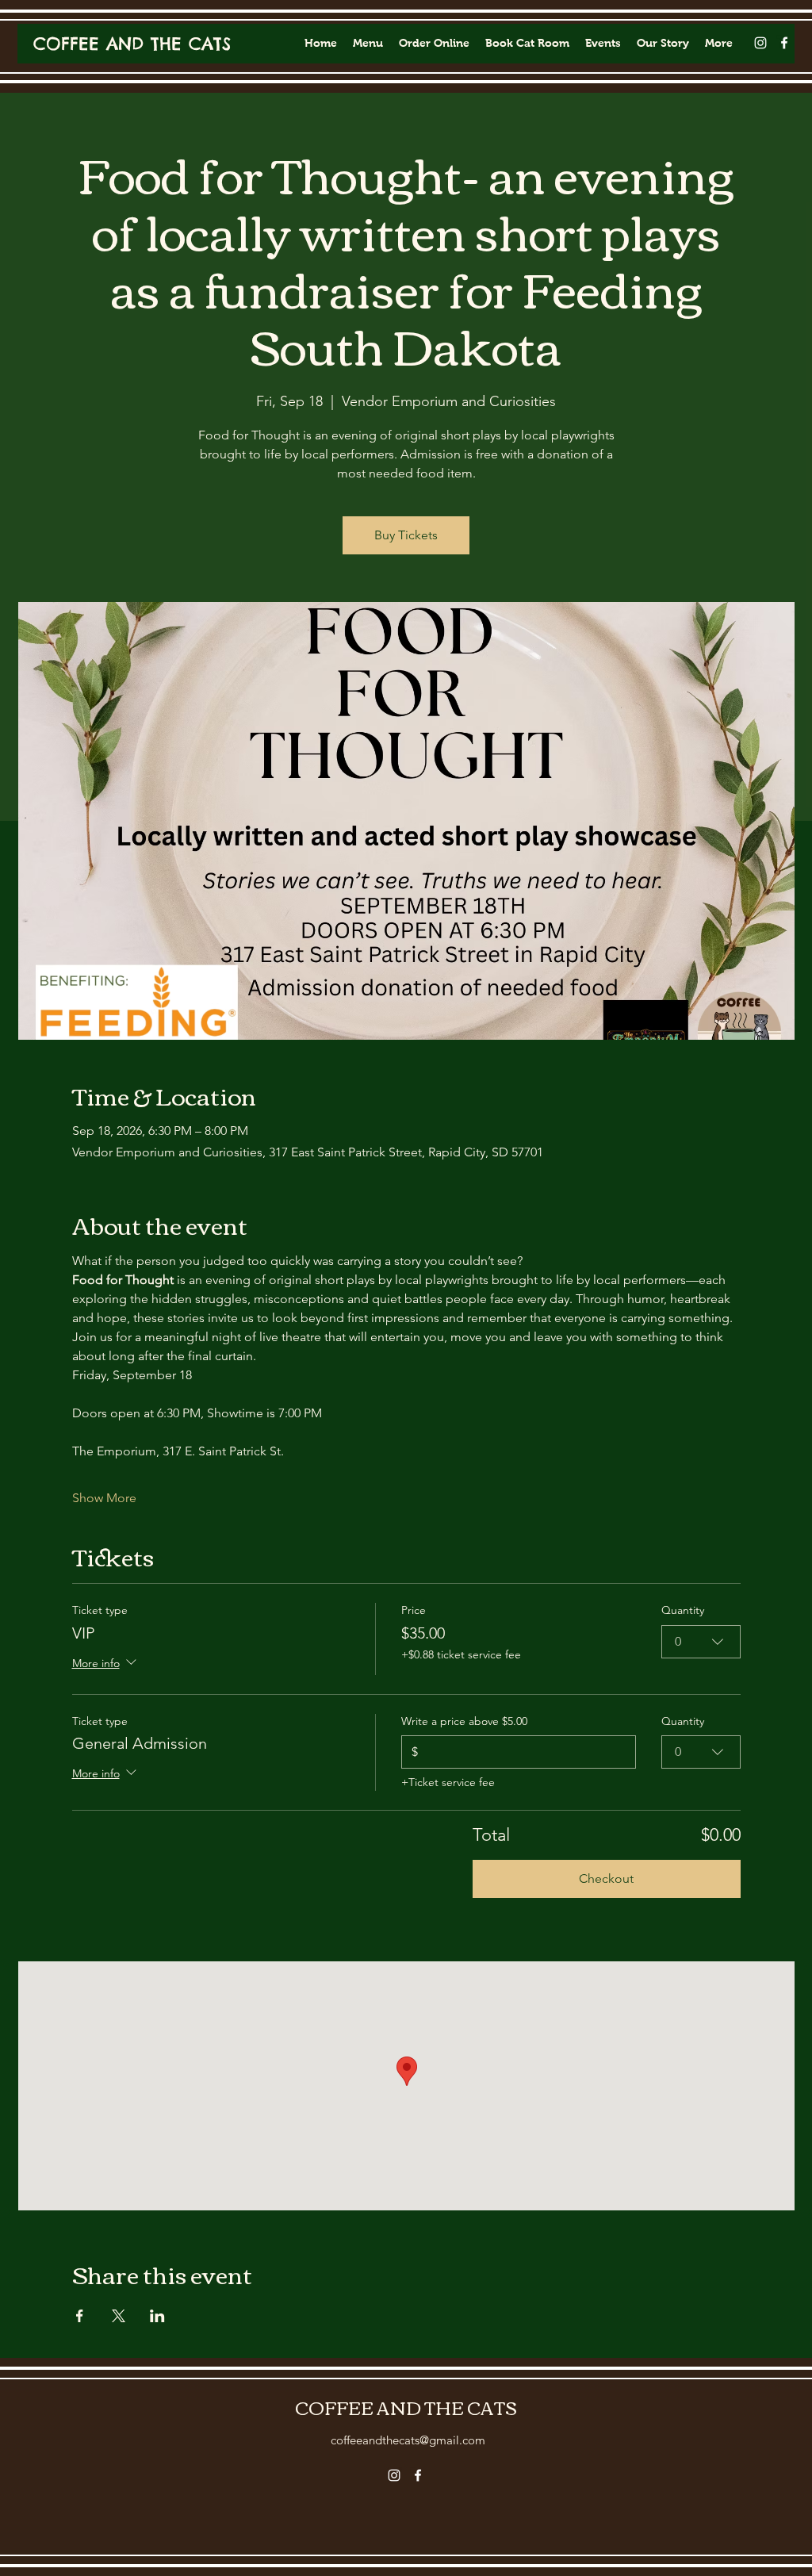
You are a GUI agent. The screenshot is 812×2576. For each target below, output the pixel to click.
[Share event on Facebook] (80, 2316)
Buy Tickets (406, 535)
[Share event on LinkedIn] (157, 2316)
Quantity (683, 1610)
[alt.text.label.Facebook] (784, 43)
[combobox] (701, 1642)
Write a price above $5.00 (464, 1721)
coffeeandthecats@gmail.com (408, 2440)
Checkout (606, 1878)
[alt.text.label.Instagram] (760, 43)
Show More (104, 1498)
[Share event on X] (119, 2316)
